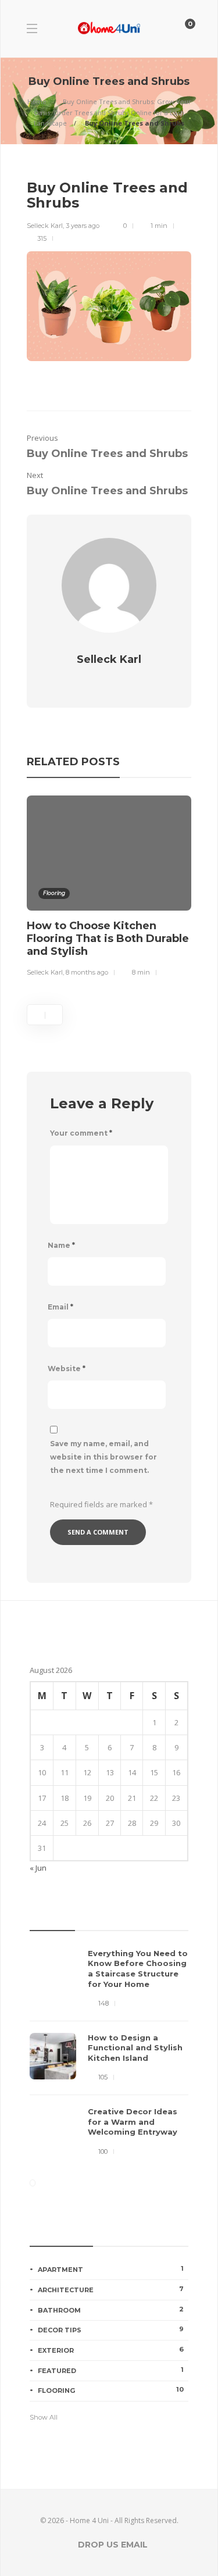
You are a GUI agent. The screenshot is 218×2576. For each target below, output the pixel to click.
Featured (111, 2370)
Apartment (111, 2269)
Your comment (81, 1133)
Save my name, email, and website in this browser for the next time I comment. (103, 1457)
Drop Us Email (113, 2545)
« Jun (38, 1868)
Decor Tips (111, 2329)
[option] (109, 888)
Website (67, 1369)
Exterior (111, 2350)
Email (60, 1307)
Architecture (111, 2289)
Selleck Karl (45, 226)
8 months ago (87, 972)
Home (37, 101)
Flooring (54, 893)
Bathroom (111, 2310)
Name (61, 1245)
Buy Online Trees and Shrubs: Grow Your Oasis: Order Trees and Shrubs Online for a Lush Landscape (112, 112)
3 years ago (83, 226)
